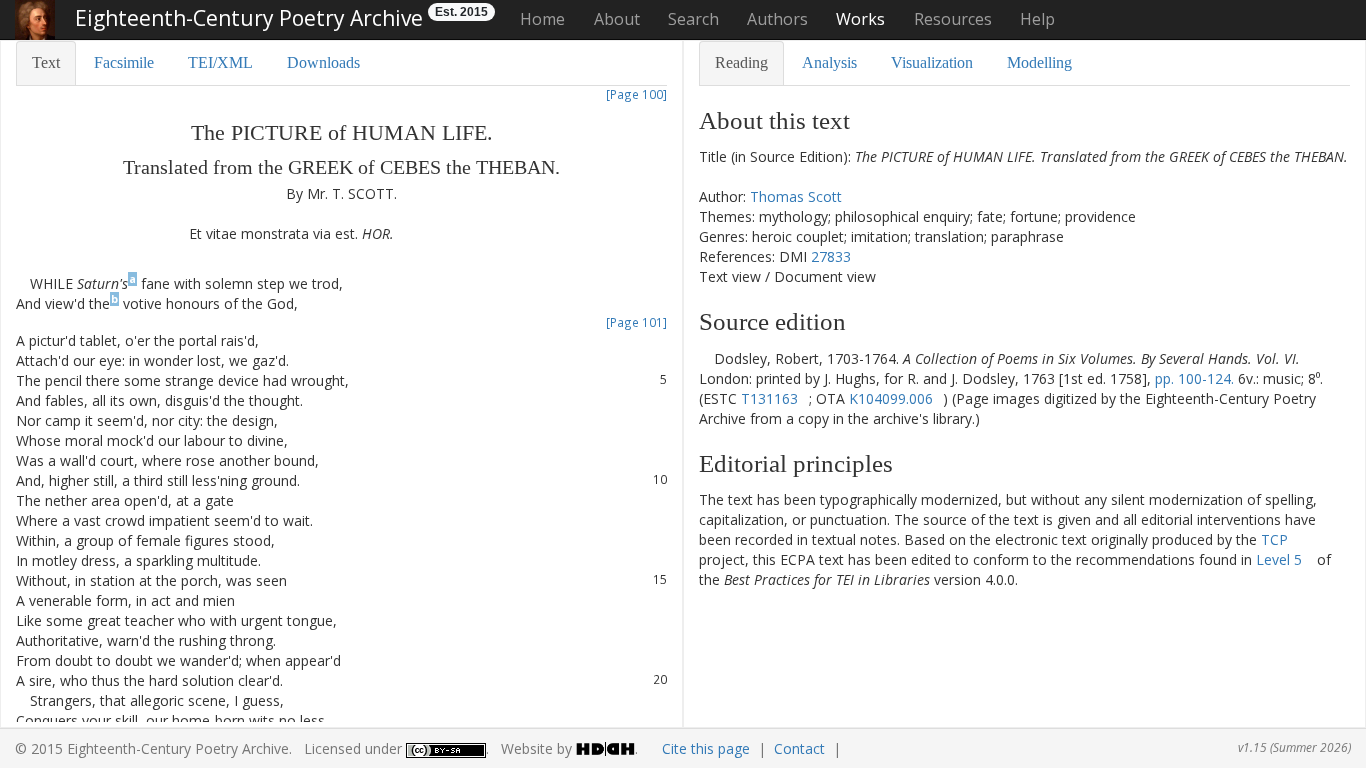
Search (693, 19)
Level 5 (1279, 559)
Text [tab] (46, 62)
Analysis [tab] (829, 62)
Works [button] (860, 19)
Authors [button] (777, 19)
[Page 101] (636, 322)
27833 (831, 256)
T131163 (769, 398)
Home (542, 19)
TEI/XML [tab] (220, 62)
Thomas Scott (796, 196)
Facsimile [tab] (124, 62)
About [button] (617, 19)
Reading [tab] (741, 62)
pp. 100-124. (1194, 378)
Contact (799, 748)
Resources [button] (953, 19)
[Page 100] (636, 94)
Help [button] (1037, 19)
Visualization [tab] (932, 62)
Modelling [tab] (1039, 62)
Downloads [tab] (323, 62)
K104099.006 (891, 398)
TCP (1274, 539)
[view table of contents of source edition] (704, 358)
